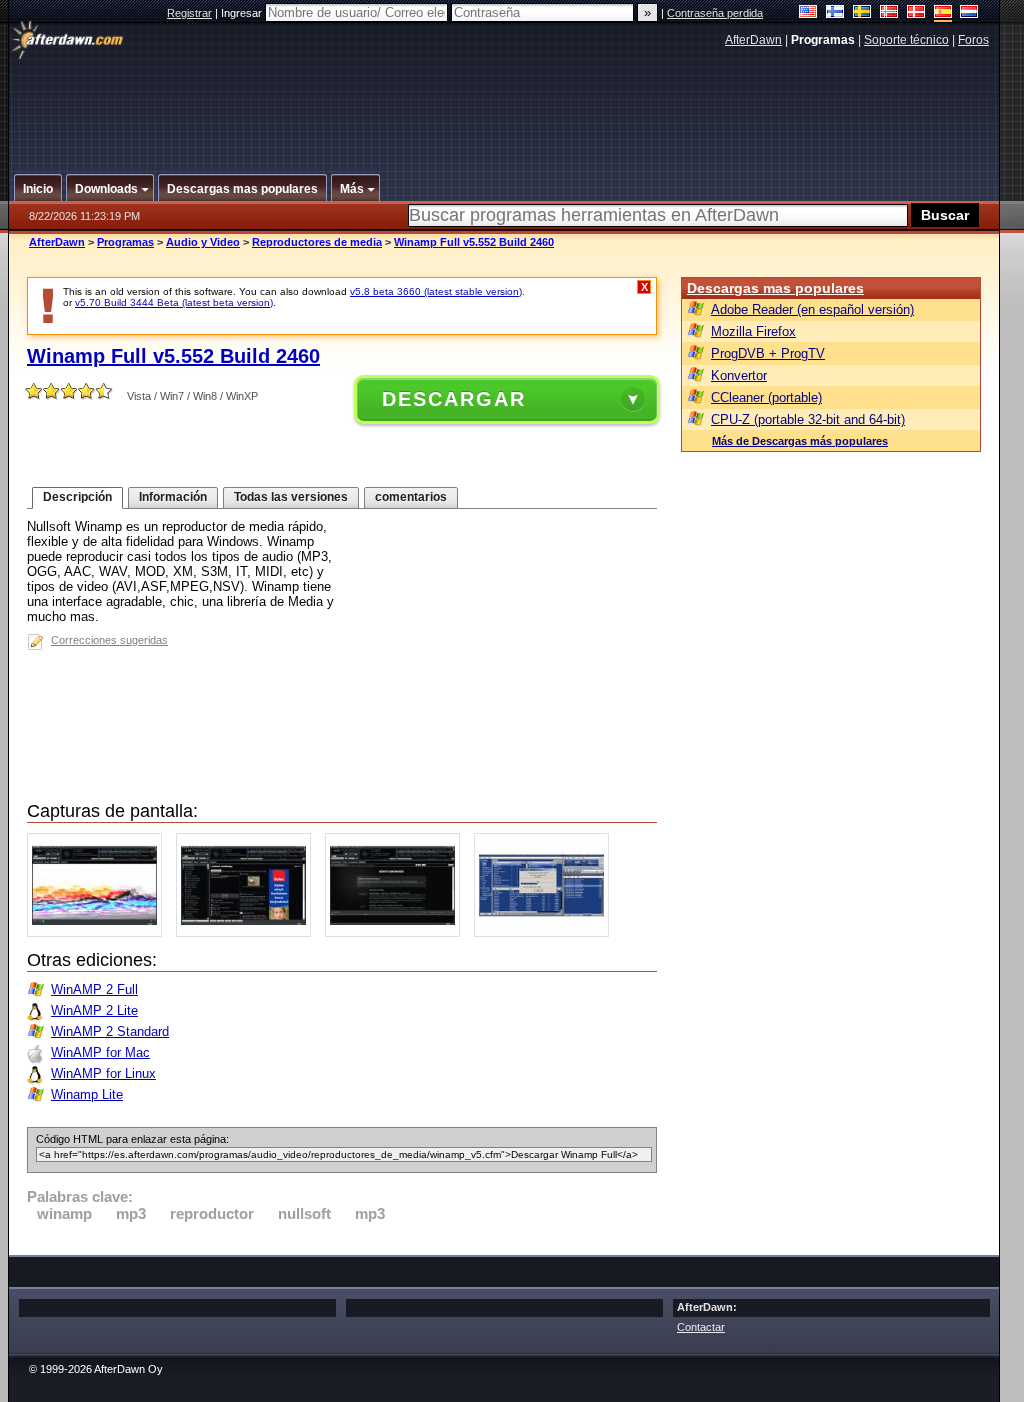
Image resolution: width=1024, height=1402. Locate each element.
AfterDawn (753, 40)
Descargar (454, 399)
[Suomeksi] (835, 13)
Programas (125, 242)
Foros (973, 40)
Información (173, 497)
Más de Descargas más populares (800, 441)
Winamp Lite (87, 1094)
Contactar (701, 1327)
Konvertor (739, 375)
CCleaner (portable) (766, 397)
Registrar (189, 13)
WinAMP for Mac (100, 1052)
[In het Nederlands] (969, 13)
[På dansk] (916, 13)
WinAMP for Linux (103, 1073)
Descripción (77, 497)
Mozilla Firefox (753, 331)
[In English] (808, 13)
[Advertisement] (505, 103)
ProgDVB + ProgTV (768, 353)
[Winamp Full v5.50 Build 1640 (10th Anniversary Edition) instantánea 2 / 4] (248, 932)
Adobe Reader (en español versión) (812, 309)
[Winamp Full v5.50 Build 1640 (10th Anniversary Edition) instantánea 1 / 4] (99, 932)
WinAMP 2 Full (94, 989)
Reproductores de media (317, 242)
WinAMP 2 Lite (94, 1010)
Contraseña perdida (715, 13)
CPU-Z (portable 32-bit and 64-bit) (808, 419)
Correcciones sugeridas (109, 640)
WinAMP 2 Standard (110, 1031)
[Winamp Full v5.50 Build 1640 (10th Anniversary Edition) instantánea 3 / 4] (397, 932)
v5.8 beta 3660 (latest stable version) (436, 291)
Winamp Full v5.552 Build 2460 (474, 242)
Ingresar (243, 13)
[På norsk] (889, 13)
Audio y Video (203, 242)
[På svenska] (862, 13)
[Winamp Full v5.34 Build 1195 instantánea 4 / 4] (546, 932)
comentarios (411, 497)
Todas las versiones (291, 497)
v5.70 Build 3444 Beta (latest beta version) (174, 302)
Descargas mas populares (775, 288)
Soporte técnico (906, 40)
